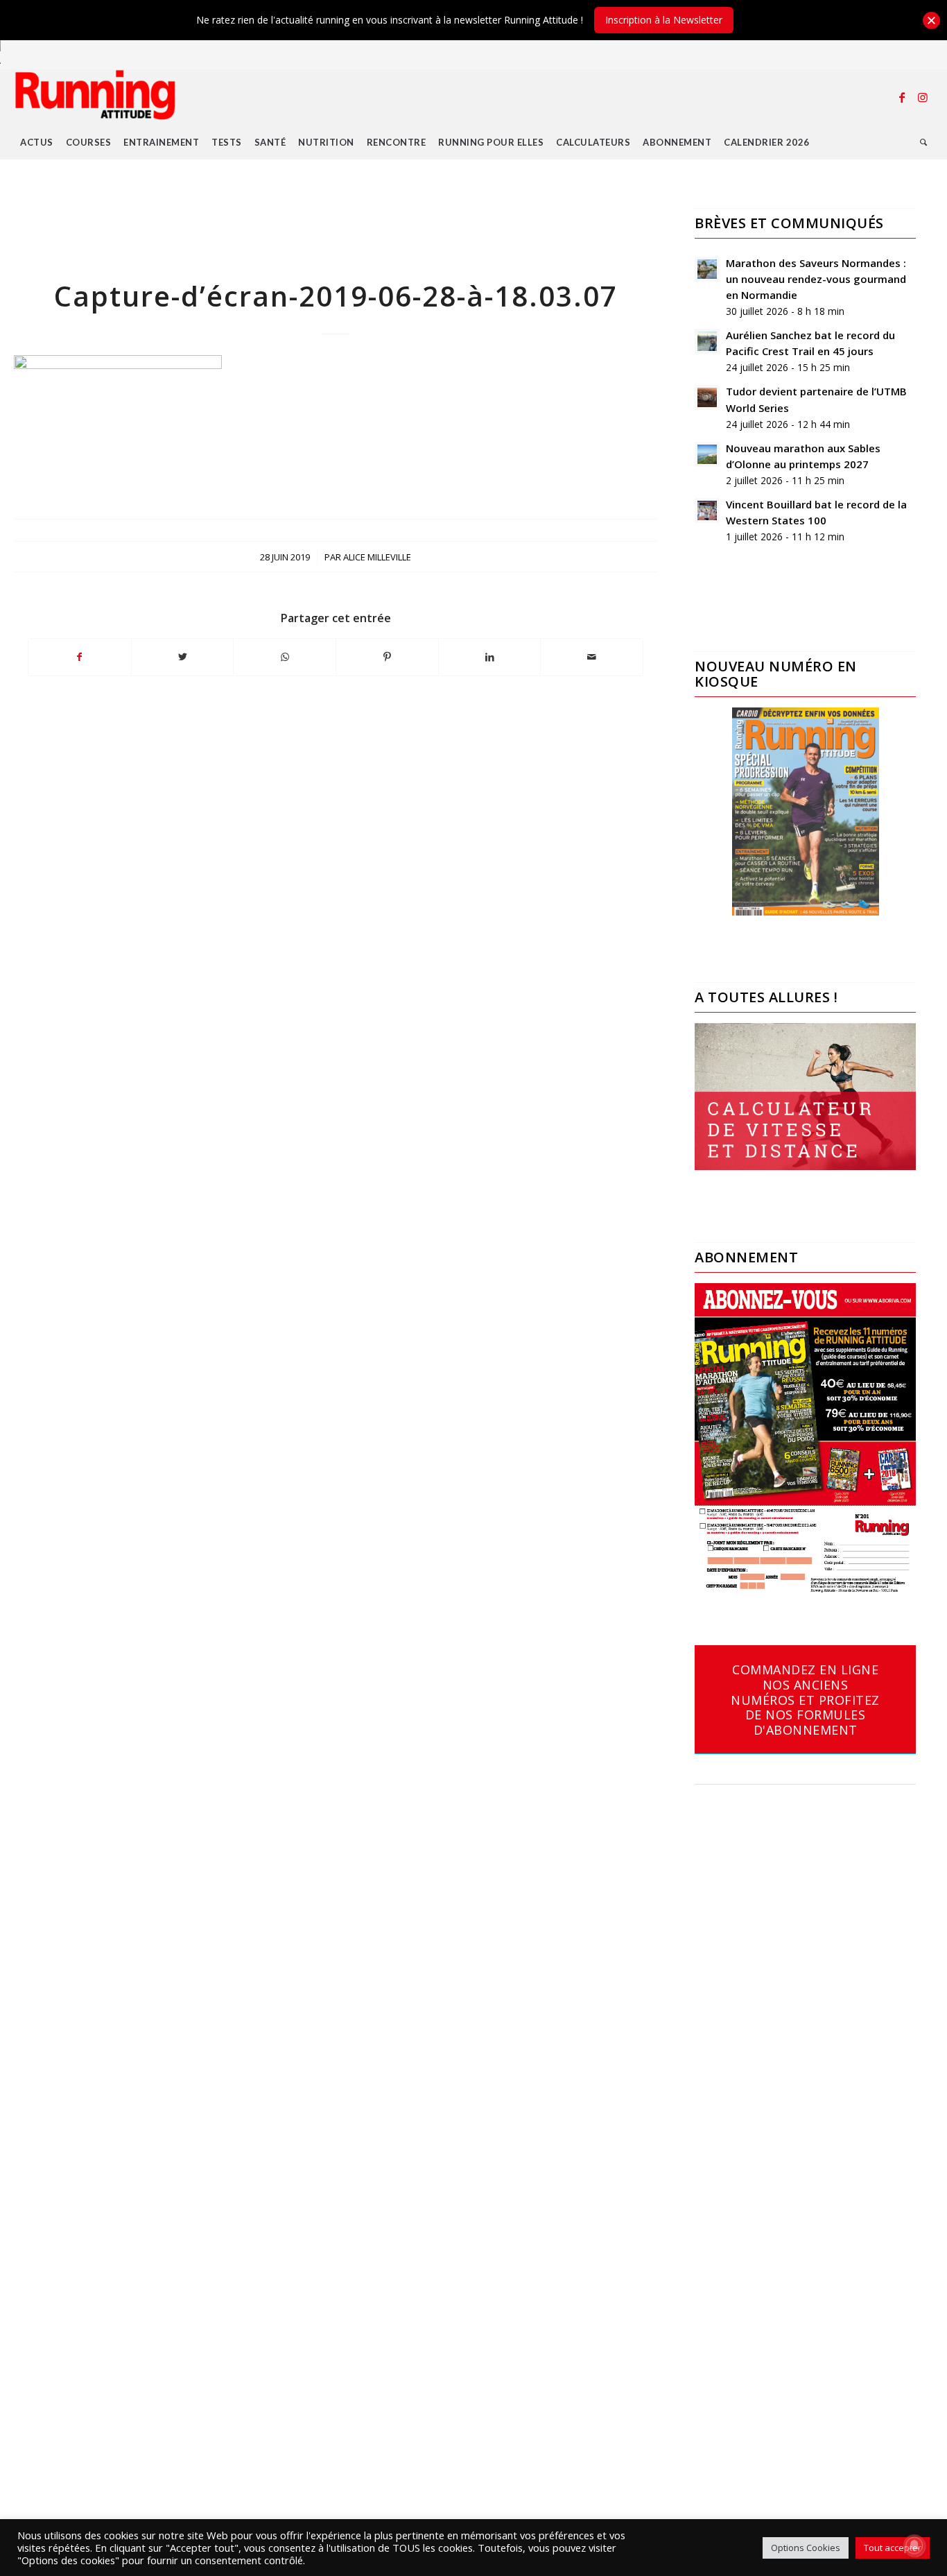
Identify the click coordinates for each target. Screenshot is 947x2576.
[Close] (931, 20)
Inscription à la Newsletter (664, 20)
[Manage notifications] (914, 2545)
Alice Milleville (377, 557)
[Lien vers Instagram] (923, 97)
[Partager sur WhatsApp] (285, 657)
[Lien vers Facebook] (902, 97)
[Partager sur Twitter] (183, 657)
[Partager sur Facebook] (80, 657)
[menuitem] (37, 142)
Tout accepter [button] (893, 2548)
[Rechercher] (924, 142)
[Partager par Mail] (592, 657)
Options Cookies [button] (806, 2548)
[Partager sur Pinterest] (387, 657)
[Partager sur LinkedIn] (490, 657)
